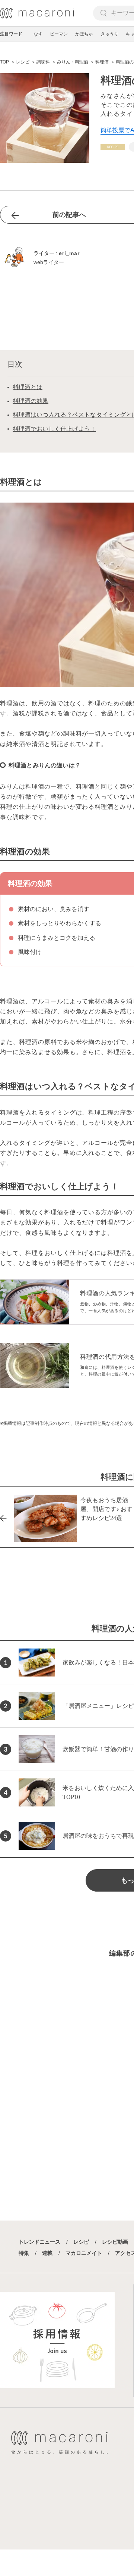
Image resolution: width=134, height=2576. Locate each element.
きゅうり (109, 34)
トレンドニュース (39, 2242)
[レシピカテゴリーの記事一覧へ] (113, 147)
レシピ (81, 2242)
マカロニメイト (84, 2253)
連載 (47, 2253)
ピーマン (59, 34)
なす (38, 34)
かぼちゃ (84, 34)
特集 (24, 2253)
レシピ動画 (115, 2242)
